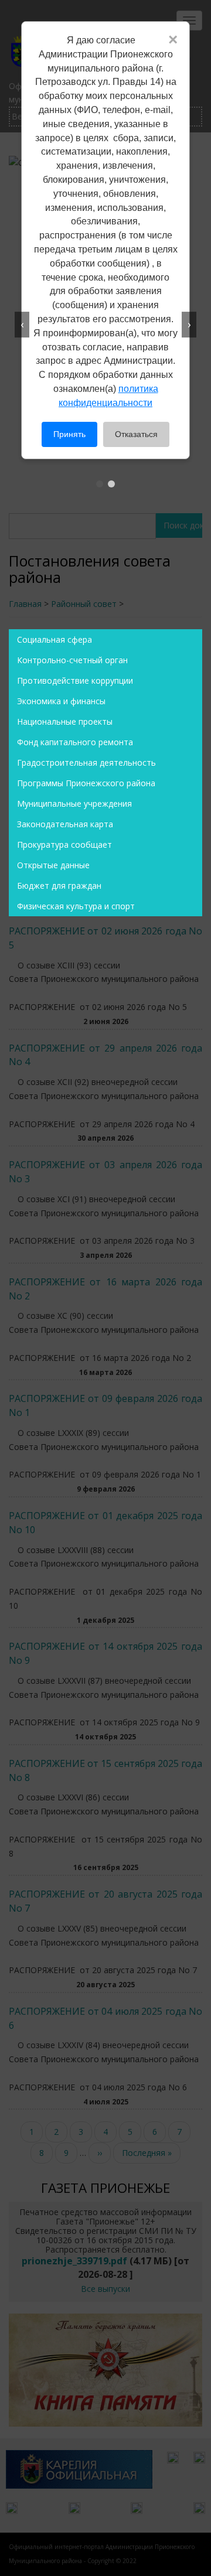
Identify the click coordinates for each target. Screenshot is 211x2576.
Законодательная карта (65, 824)
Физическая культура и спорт (76, 906)
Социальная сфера (55, 639)
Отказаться (136, 434)
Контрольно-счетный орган (72, 660)
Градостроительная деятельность (86, 762)
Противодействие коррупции (75, 680)
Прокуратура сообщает (64, 845)
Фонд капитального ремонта (75, 742)
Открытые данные (53, 865)
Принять (69, 434)
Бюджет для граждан (59, 886)
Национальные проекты (65, 721)
